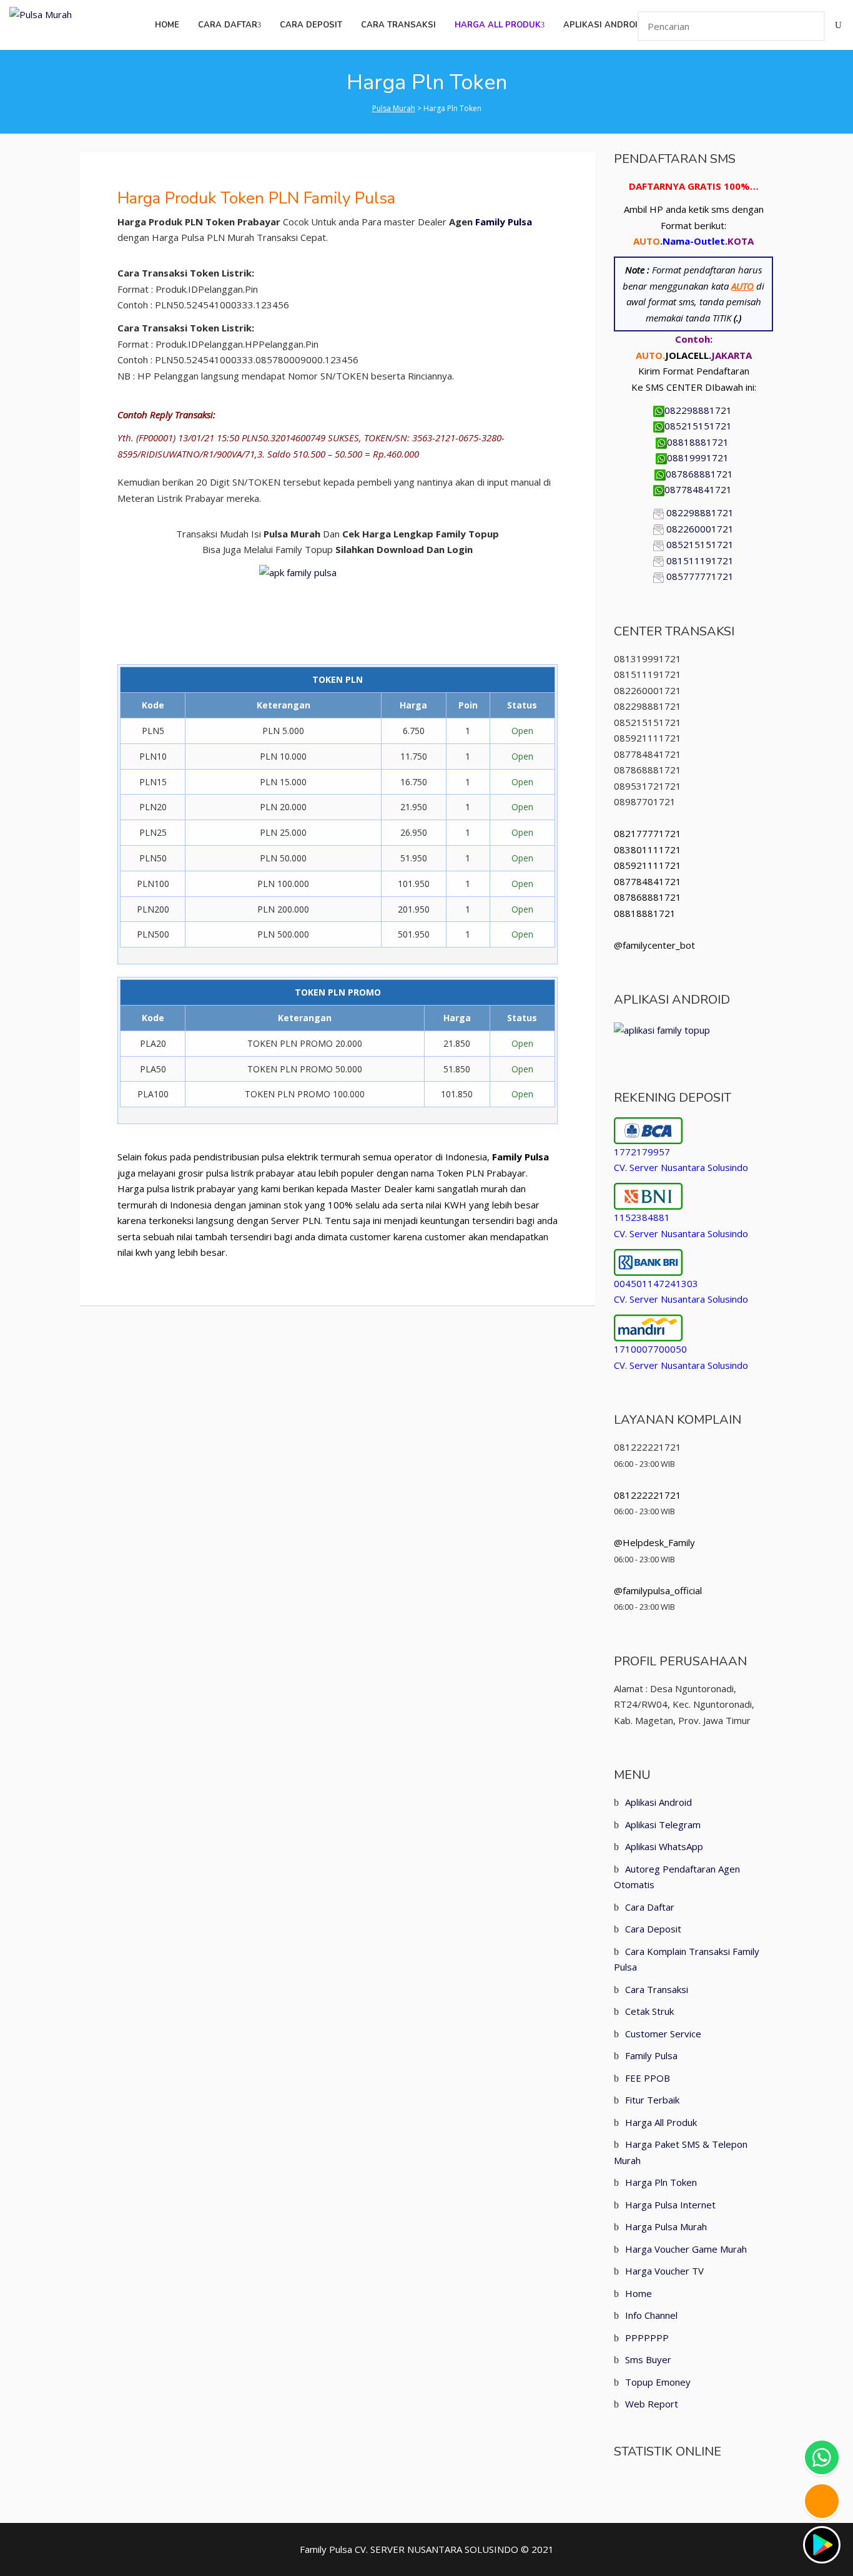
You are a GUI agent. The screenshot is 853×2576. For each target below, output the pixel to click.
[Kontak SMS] (822, 2501)
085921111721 (648, 865)
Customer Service (663, 2034)
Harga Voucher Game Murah (686, 2249)
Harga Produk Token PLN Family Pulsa (256, 198)
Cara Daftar (650, 1907)
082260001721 (700, 529)
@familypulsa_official (658, 1590)
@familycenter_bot (654, 945)
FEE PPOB (648, 2078)
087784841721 (699, 489)
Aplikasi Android (658, 1802)
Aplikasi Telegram (663, 1824)
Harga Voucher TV (664, 2271)
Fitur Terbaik (652, 2100)
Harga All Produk (661, 2122)
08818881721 (699, 442)
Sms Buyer (648, 2359)
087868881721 (699, 474)
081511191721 (700, 561)
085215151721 (699, 426)
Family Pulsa (504, 222)
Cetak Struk (649, 2011)
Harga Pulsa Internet (670, 2205)
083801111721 (648, 850)
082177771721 (648, 833)
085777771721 (700, 576)
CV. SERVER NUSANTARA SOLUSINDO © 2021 (454, 2549)
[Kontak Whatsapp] (822, 2457)
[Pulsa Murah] (41, 14)
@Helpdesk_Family (654, 1542)
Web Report (652, 2404)
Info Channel (651, 2315)
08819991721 (699, 458)
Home (639, 2293)
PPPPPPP (647, 2338)
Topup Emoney (658, 2382)
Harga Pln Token (661, 2182)
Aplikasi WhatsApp (664, 1846)
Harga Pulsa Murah (666, 2226)
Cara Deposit (653, 1929)
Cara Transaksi (657, 1989)
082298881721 (699, 410)
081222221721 (648, 1495)
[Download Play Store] (822, 2545)
